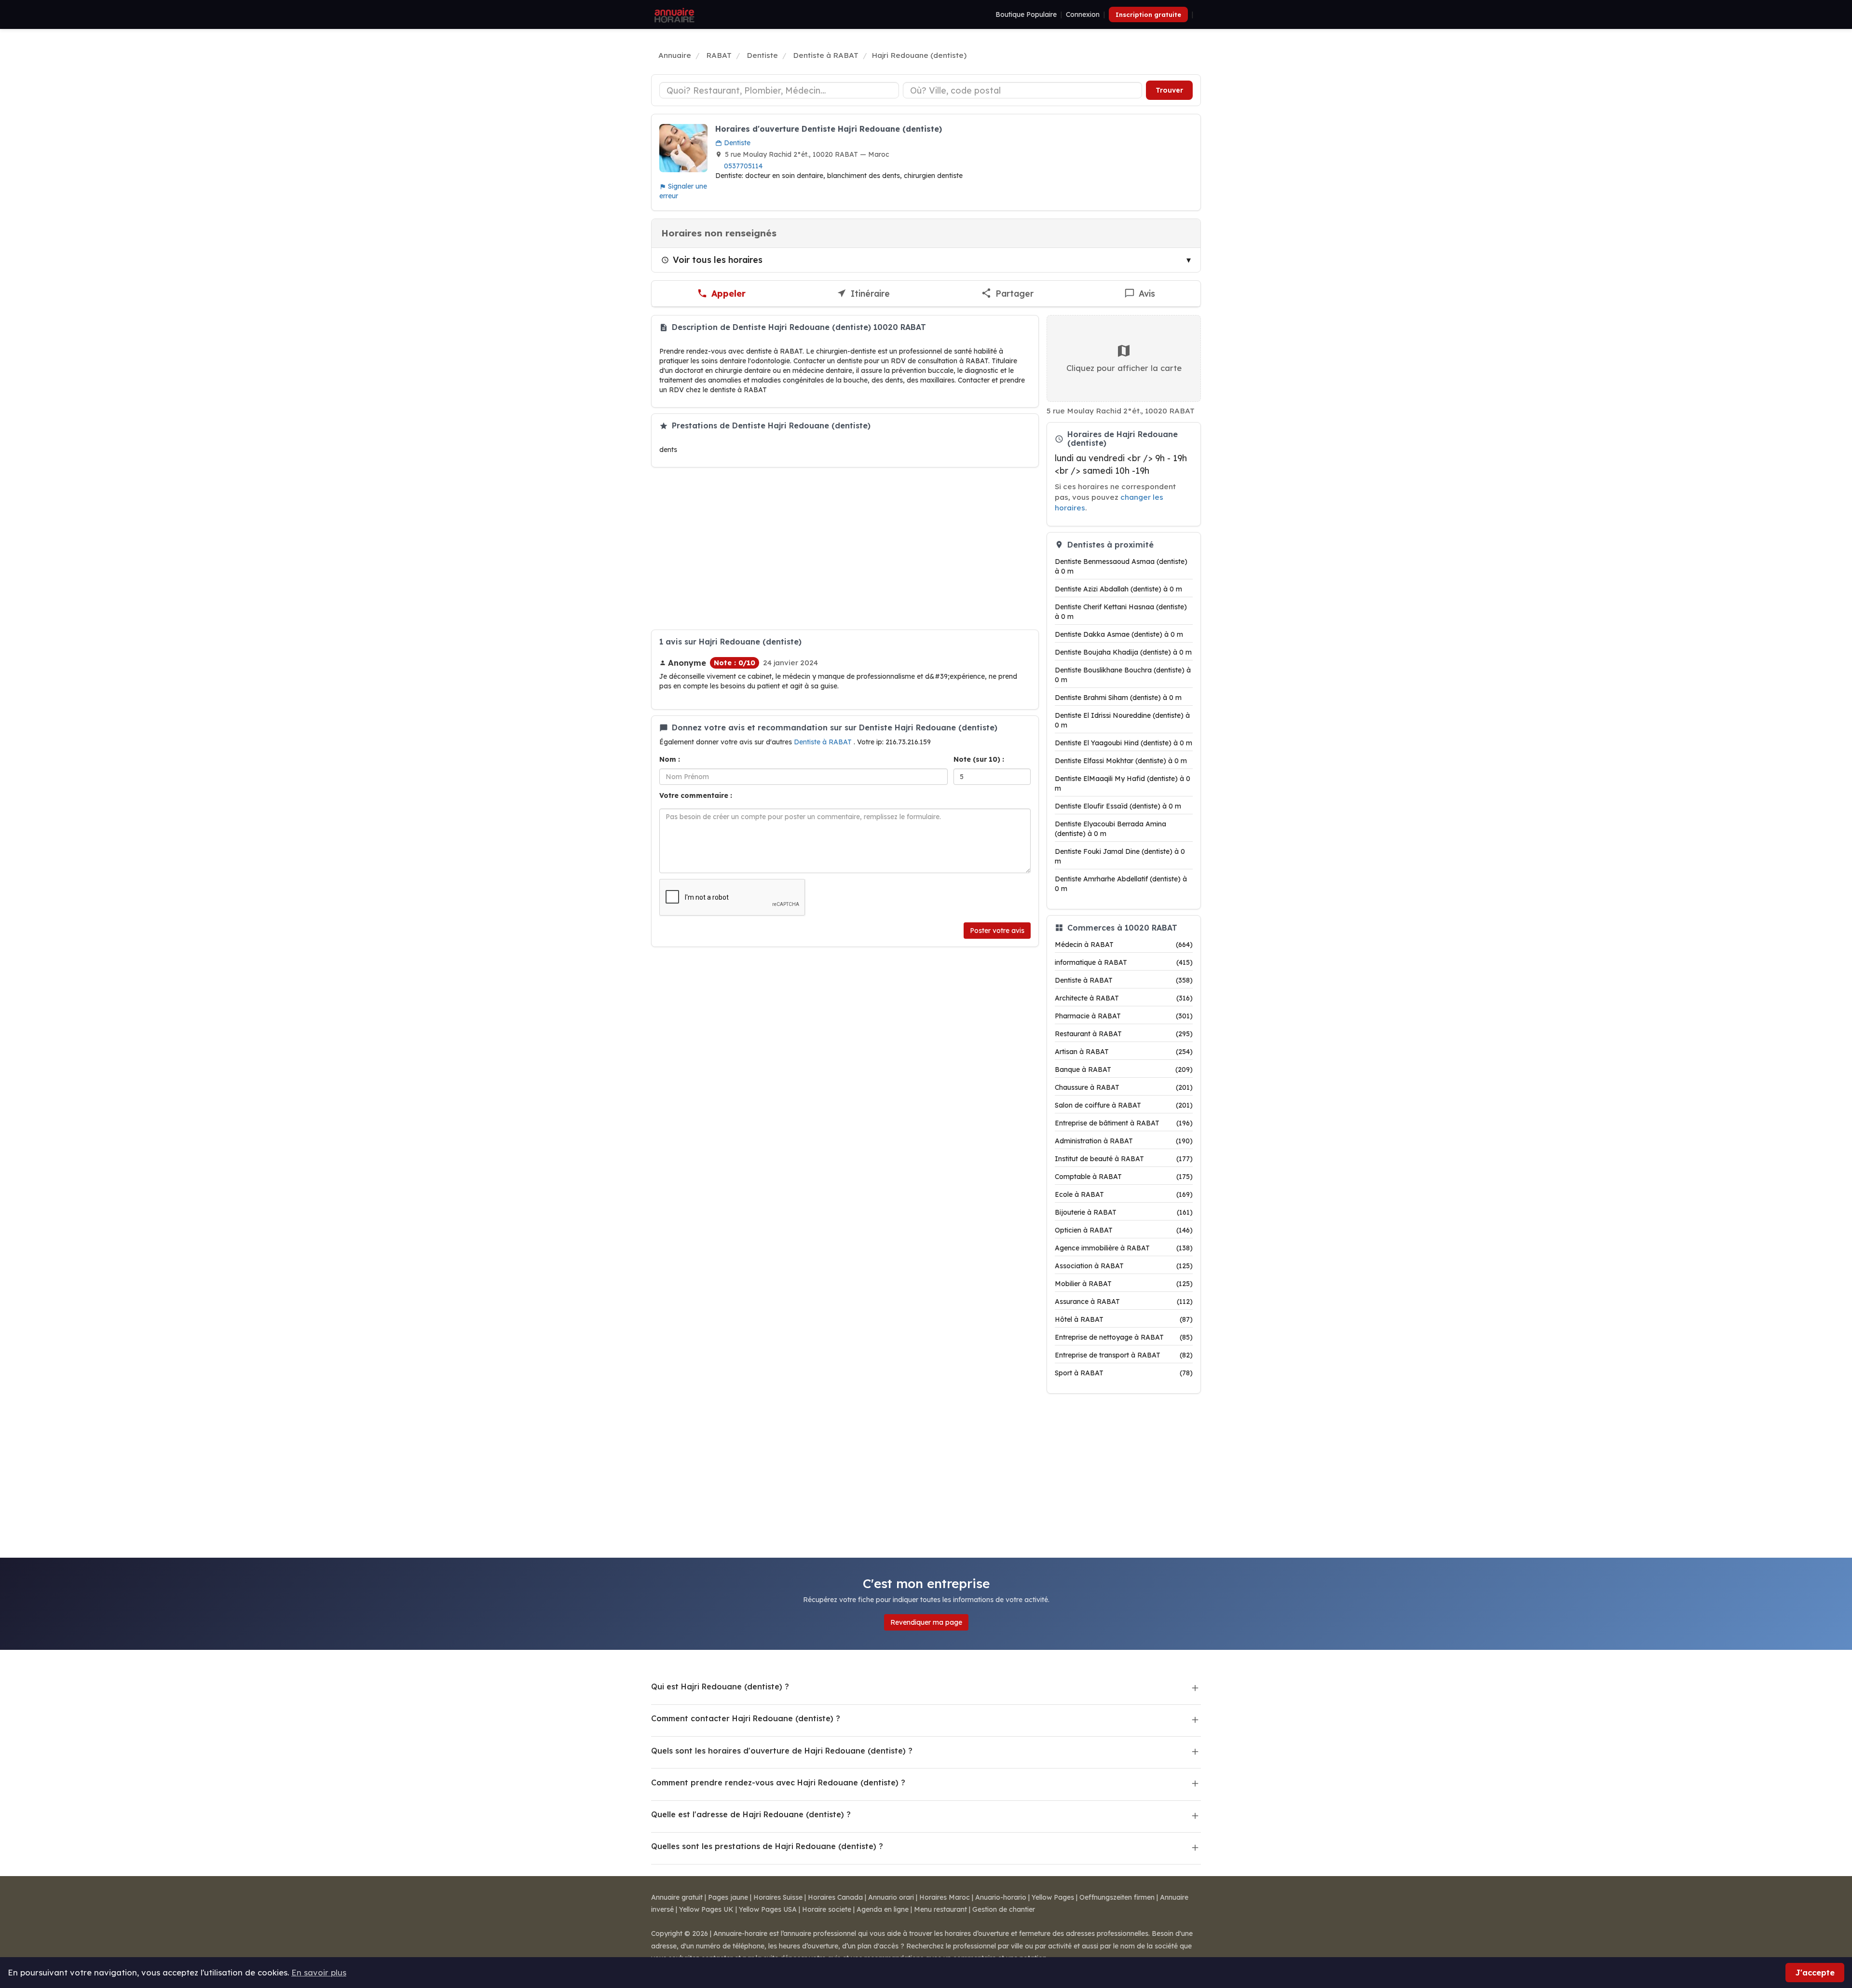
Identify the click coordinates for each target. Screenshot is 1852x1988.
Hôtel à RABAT (1124, 1319)
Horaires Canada (835, 1897)
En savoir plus (319, 1972)
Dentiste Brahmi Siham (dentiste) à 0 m (1118, 698)
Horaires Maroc (945, 1897)
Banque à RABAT (1124, 1069)
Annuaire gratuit (677, 1897)
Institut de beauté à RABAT (1124, 1159)
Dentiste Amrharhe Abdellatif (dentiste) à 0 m (1121, 884)
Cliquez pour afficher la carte (1124, 368)
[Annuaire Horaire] (673, 14)
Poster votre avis (997, 931)
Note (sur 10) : (979, 759)
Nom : (670, 759)
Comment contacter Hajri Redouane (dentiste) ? (746, 1718)
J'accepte (1815, 1972)
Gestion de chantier (1004, 1909)
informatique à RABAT (1124, 962)
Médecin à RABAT (1124, 945)
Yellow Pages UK (706, 1909)
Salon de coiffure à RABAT (1124, 1105)
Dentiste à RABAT (824, 742)
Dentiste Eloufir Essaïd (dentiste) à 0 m (1118, 806)
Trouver (1169, 90)
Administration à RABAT (1124, 1141)
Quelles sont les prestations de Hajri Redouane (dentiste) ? (767, 1846)
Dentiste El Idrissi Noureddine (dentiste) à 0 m (1122, 720)
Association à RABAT (1124, 1266)
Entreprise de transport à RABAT (1124, 1355)
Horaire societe (827, 1909)
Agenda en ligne (883, 1909)
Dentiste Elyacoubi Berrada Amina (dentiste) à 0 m (1110, 829)
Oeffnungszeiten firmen (1117, 1897)
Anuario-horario (1001, 1897)
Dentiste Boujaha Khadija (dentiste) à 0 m (1123, 652)
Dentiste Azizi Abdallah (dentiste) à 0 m (1118, 589)
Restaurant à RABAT (1124, 1034)
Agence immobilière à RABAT (1124, 1248)
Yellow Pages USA (768, 1909)
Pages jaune (728, 1897)
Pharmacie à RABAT (1124, 1016)
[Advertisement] (845, 548)
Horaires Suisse (778, 1897)
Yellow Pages (1053, 1897)
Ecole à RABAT (1124, 1194)
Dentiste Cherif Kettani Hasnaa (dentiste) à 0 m (1121, 612)
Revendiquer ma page (926, 1622)
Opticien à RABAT (1124, 1230)
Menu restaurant (940, 1909)
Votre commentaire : (696, 795)
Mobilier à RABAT (1124, 1284)
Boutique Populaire (1026, 14)
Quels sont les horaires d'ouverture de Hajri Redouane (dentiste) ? (782, 1751)
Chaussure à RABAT (1124, 1087)
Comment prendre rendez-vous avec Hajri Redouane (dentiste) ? (778, 1782)
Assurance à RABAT (1124, 1302)
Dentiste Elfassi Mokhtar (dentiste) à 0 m (1121, 761)
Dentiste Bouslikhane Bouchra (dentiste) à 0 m (1123, 675)
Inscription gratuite (1148, 14)
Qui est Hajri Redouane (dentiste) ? (720, 1686)
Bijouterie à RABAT (1124, 1212)
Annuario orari (891, 1897)
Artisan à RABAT (1124, 1052)
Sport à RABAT (1124, 1373)
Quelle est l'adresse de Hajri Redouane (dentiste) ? (751, 1814)
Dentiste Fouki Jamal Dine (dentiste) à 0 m (1120, 856)
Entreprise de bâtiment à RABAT (1124, 1123)
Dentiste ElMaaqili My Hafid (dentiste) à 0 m (1123, 783)
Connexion (1083, 14)
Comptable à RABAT (1124, 1177)
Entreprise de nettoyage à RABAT (1124, 1337)
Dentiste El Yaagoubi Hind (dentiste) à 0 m (1123, 743)
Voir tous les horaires (718, 260)
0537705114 (743, 166)
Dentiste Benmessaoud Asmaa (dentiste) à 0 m (1121, 566)
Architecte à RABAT (1124, 998)
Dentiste (736, 143)
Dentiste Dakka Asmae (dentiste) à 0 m (1119, 634)
